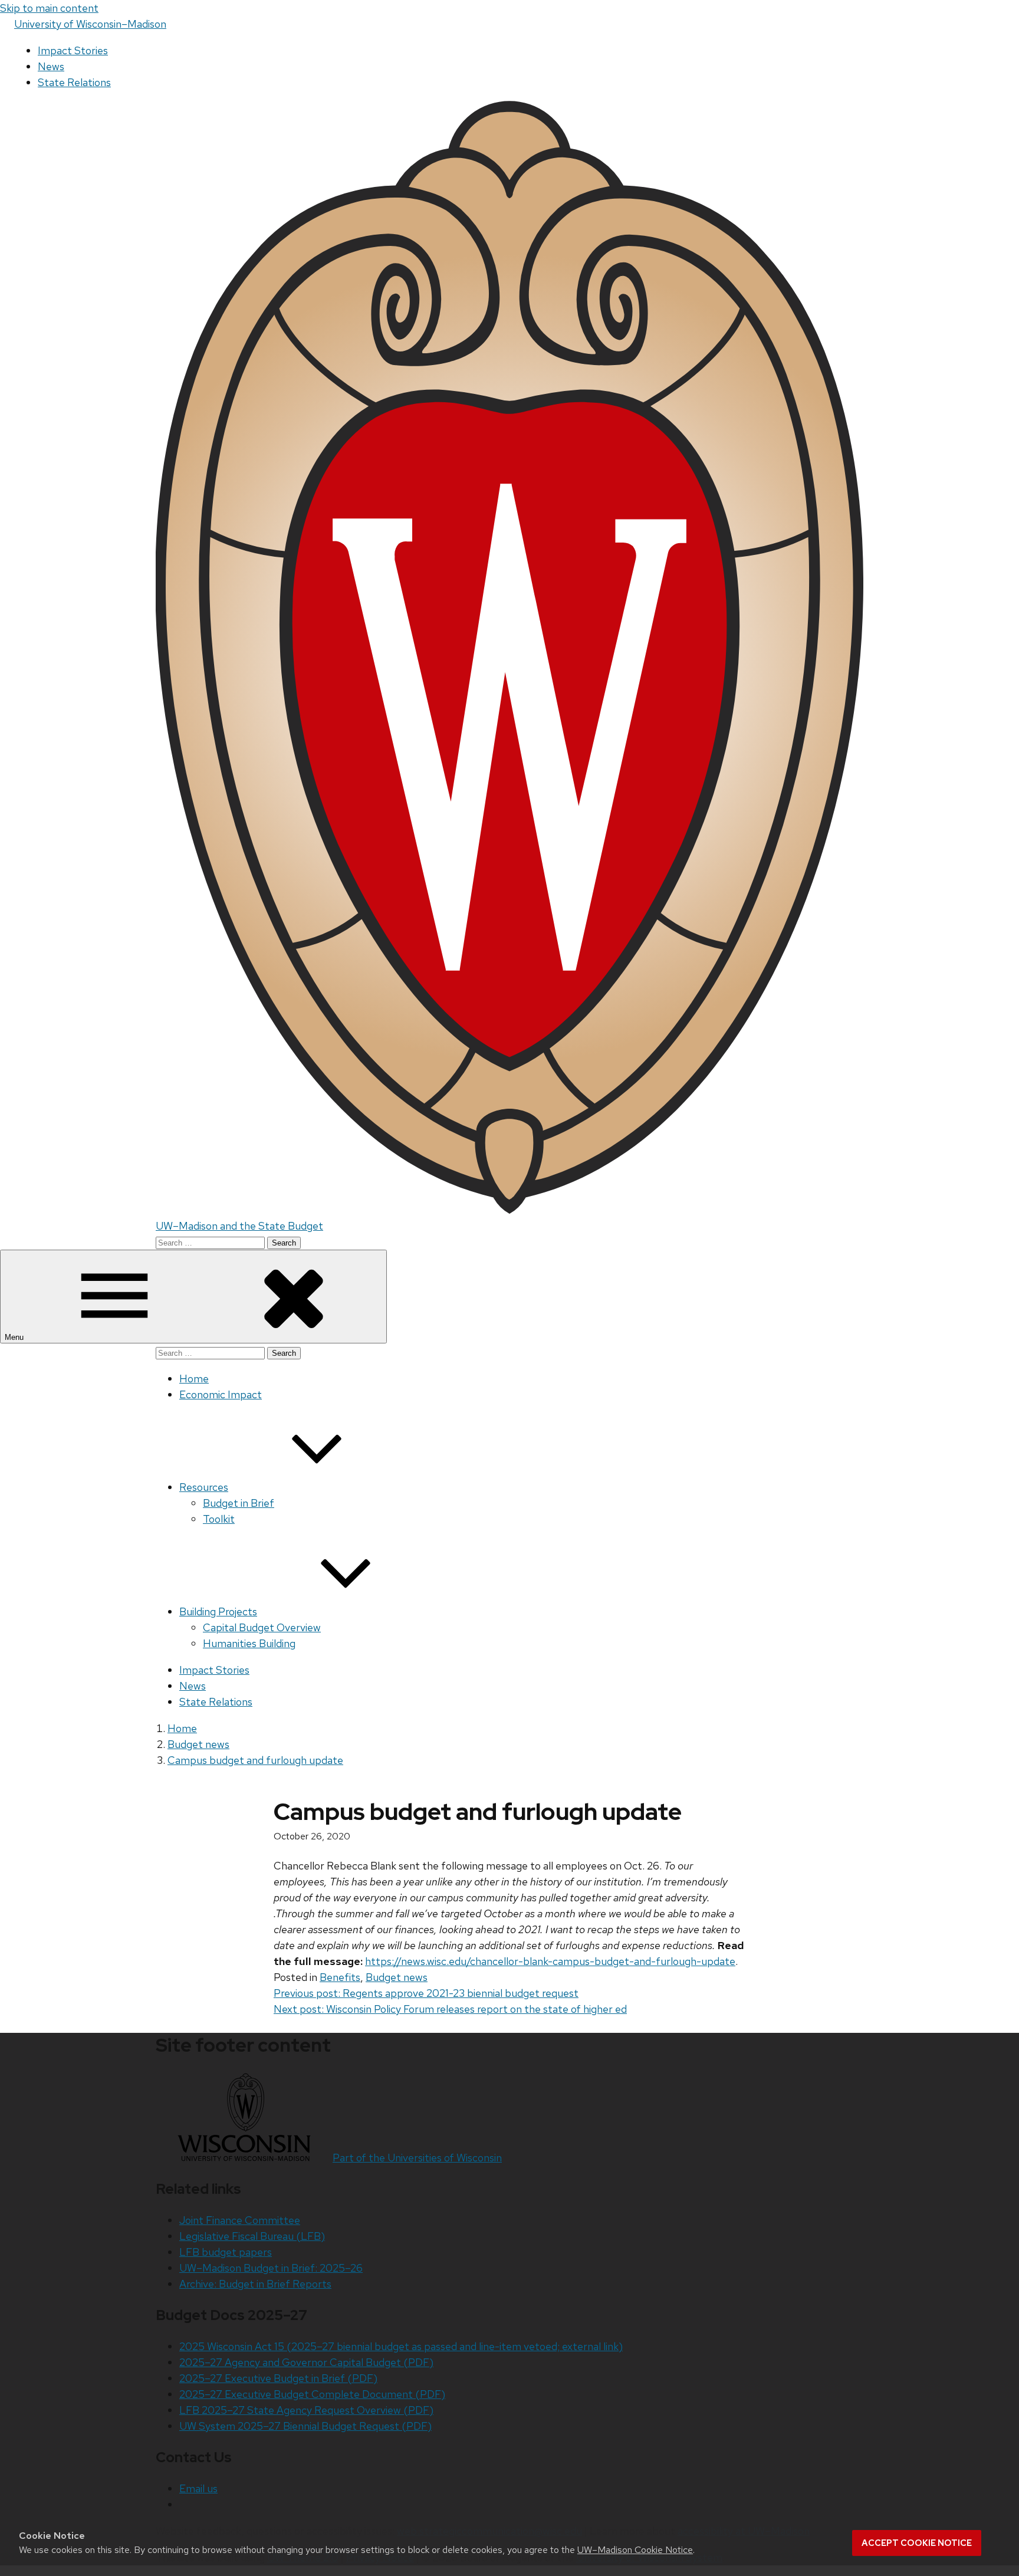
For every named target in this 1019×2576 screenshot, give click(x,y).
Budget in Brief (239, 1503)
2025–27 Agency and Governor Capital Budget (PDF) (306, 2362)
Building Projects (218, 1611)
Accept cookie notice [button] (917, 2543)
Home (194, 1379)
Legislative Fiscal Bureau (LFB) (252, 2236)
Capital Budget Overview (262, 1627)
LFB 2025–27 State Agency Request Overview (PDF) (306, 2410)
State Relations (74, 82)
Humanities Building (249, 1643)
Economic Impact (221, 1394)
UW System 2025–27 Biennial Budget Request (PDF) (305, 2426)
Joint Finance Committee (240, 2220)
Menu (15, 1337)
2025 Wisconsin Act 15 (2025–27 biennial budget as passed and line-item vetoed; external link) (401, 2346)
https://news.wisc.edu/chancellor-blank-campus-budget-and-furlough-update (550, 1961)
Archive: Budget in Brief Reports (255, 2284)
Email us (198, 2488)
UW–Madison (90, 24)
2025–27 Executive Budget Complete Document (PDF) (312, 2394)
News (51, 66)
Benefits (340, 1977)
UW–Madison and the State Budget (239, 1226)
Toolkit (219, 1519)
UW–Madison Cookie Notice (635, 2550)
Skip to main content (49, 8)
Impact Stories (73, 50)
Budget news (397, 1977)
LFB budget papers (226, 2252)
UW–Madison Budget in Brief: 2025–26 (271, 2268)
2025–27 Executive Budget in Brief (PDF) (278, 2378)
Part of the (417, 2158)
